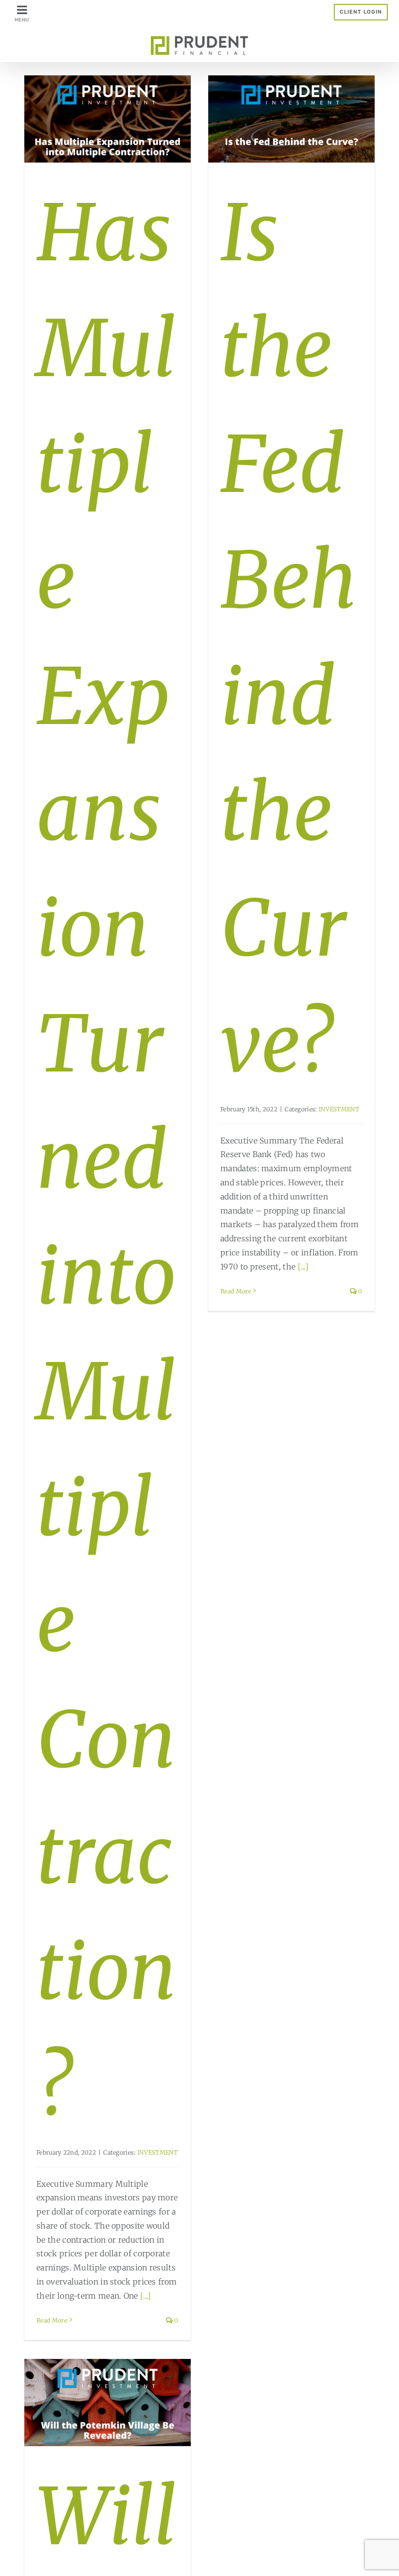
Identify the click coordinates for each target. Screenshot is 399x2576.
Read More (52, 2320)
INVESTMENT (157, 2152)
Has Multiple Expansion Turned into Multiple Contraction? (107, 1160)
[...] (146, 2296)
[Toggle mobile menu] (23, 13)
